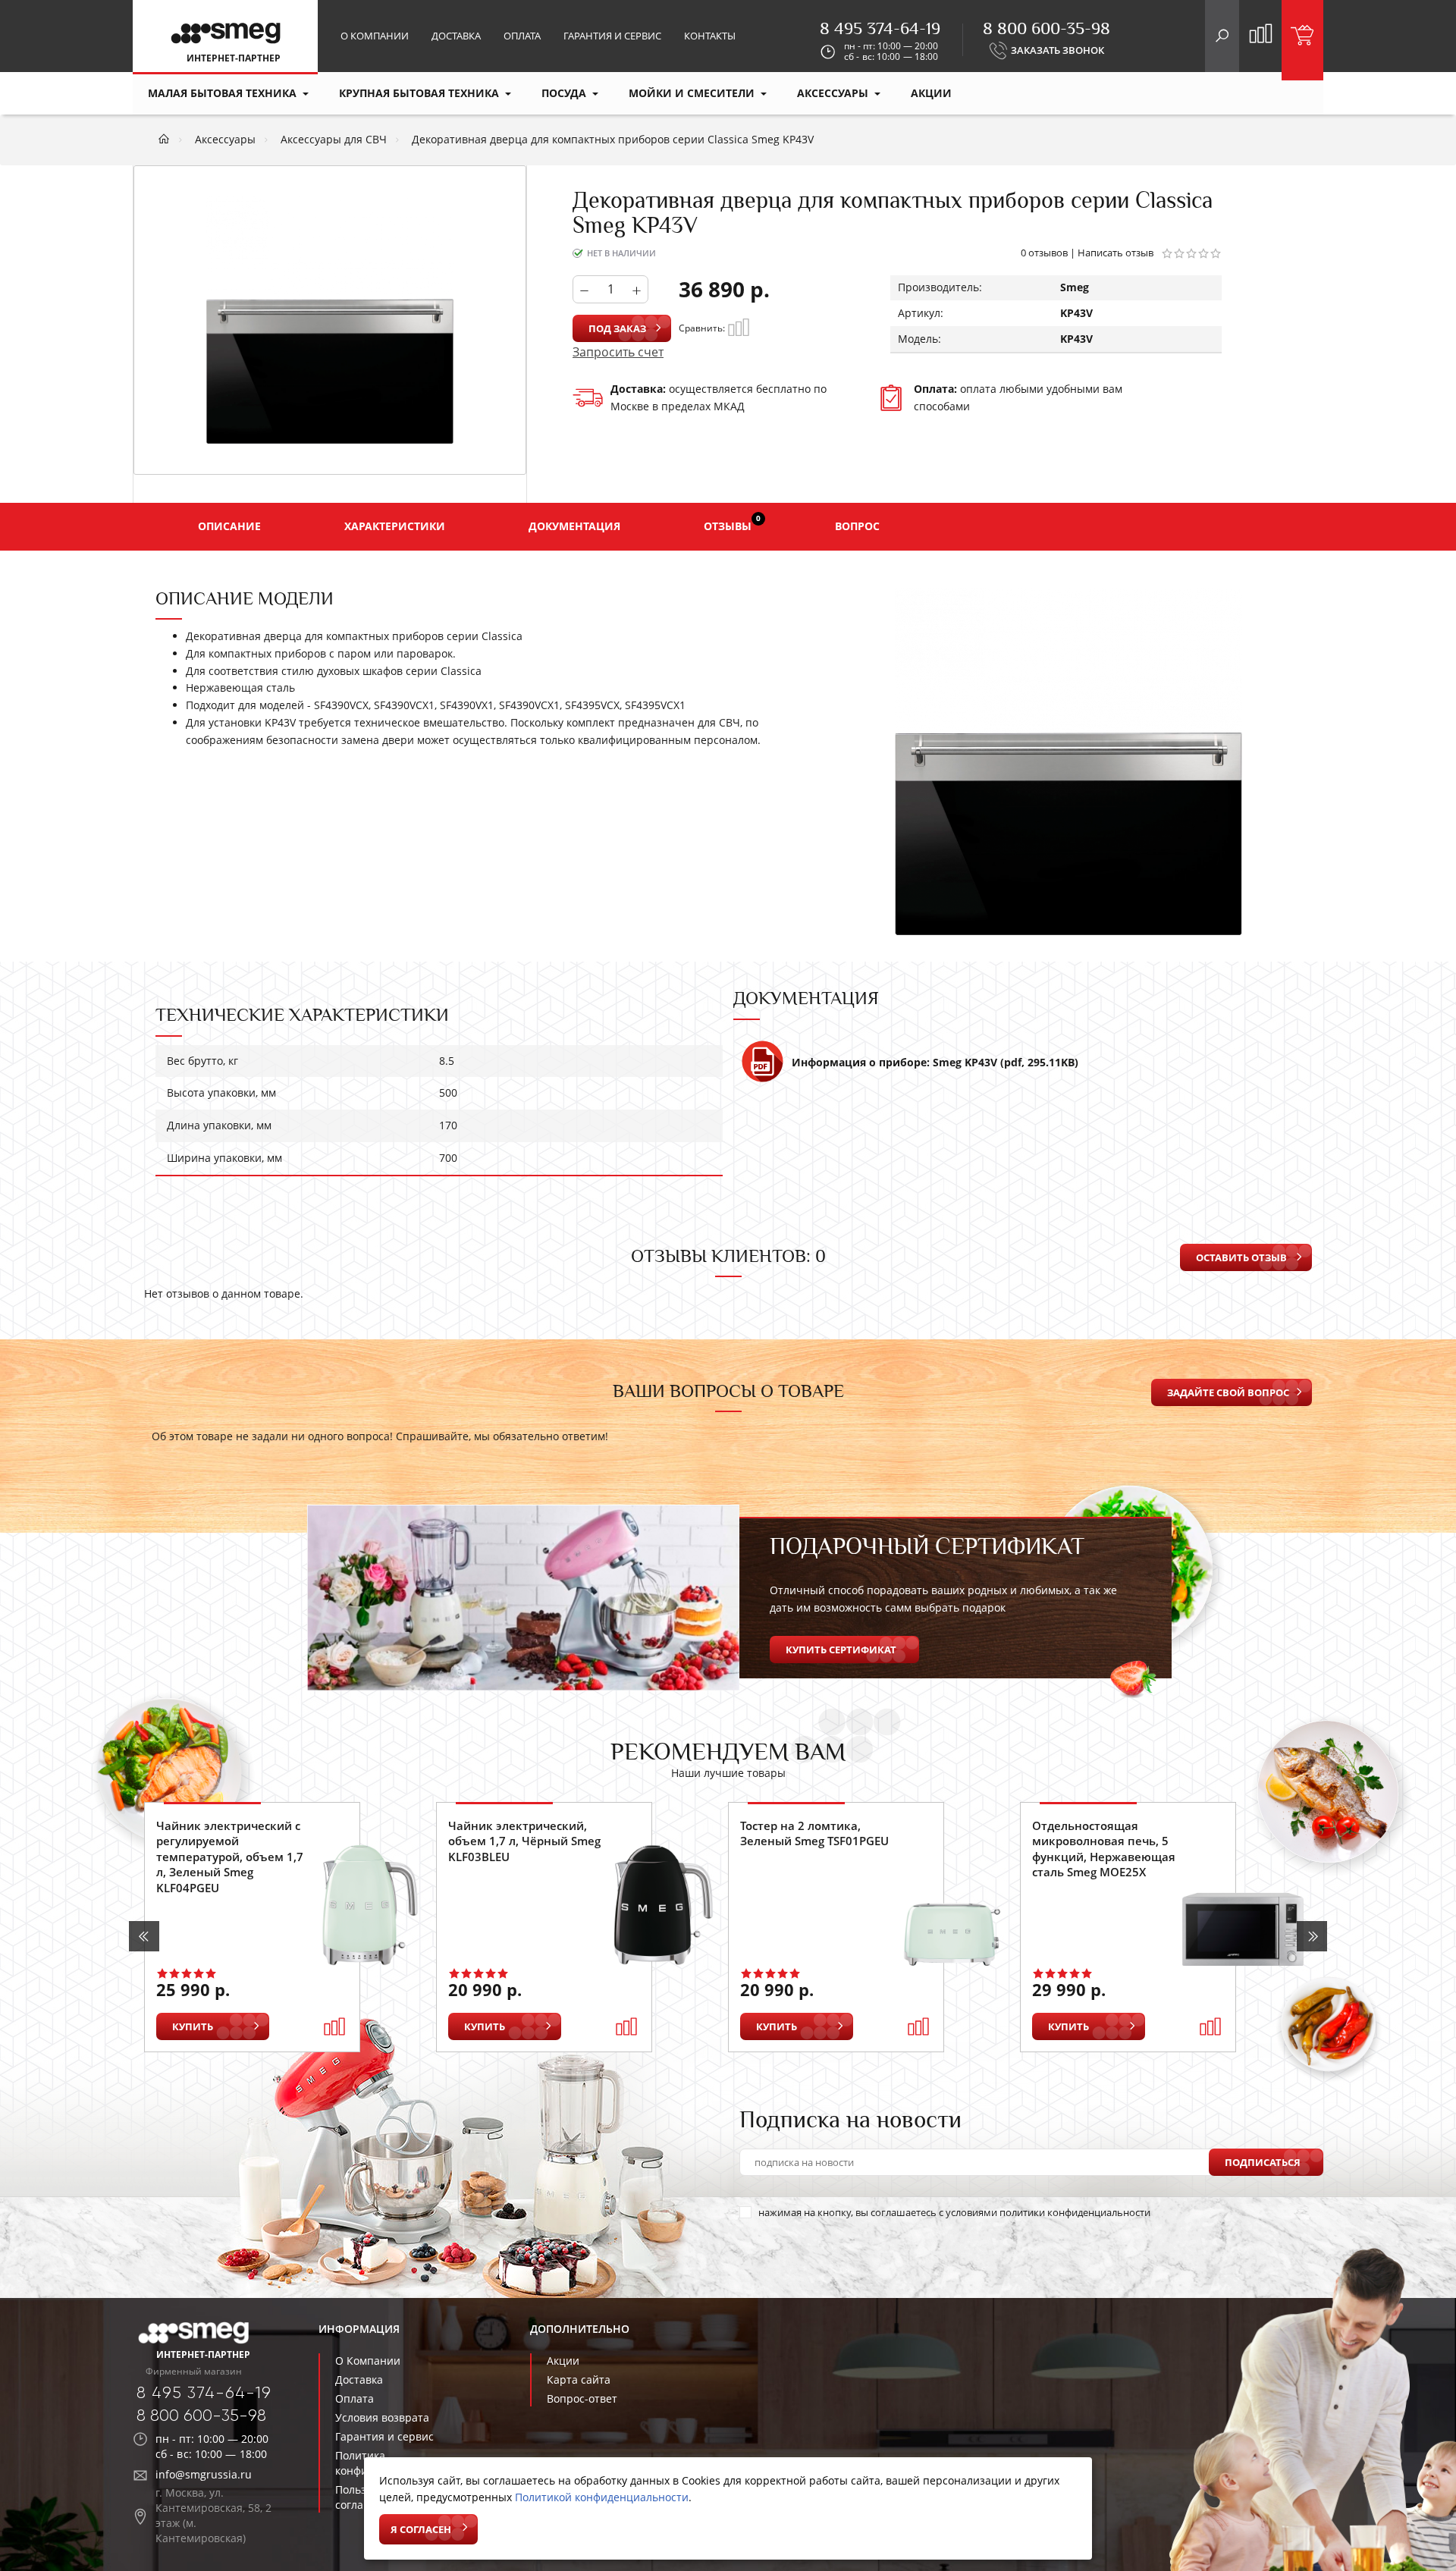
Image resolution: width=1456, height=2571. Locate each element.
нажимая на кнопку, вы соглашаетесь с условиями (954, 2212)
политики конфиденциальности (1075, 2212)
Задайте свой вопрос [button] (1228, 1392)
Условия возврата (382, 2417)
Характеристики (395, 526)
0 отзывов (1044, 253)
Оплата (522, 36)
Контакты (710, 36)
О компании (375, 36)
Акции (563, 2361)
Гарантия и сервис (612, 36)
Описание (229, 526)
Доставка (456, 36)
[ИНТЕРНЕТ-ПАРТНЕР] (226, 36)
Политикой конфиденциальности (602, 2497)
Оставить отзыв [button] (1241, 1257)
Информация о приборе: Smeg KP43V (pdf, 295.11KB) (935, 1062)
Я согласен (421, 2529)
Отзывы (732, 523)
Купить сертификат (841, 1650)
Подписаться (1263, 2162)
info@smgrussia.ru (204, 2474)
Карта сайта (579, 2380)
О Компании (368, 2361)
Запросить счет (618, 352)
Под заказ (617, 328)
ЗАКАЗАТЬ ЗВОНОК (1057, 50)
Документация (574, 526)
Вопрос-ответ (582, 2398)
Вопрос (857, 526)
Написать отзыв (1116, 253)
